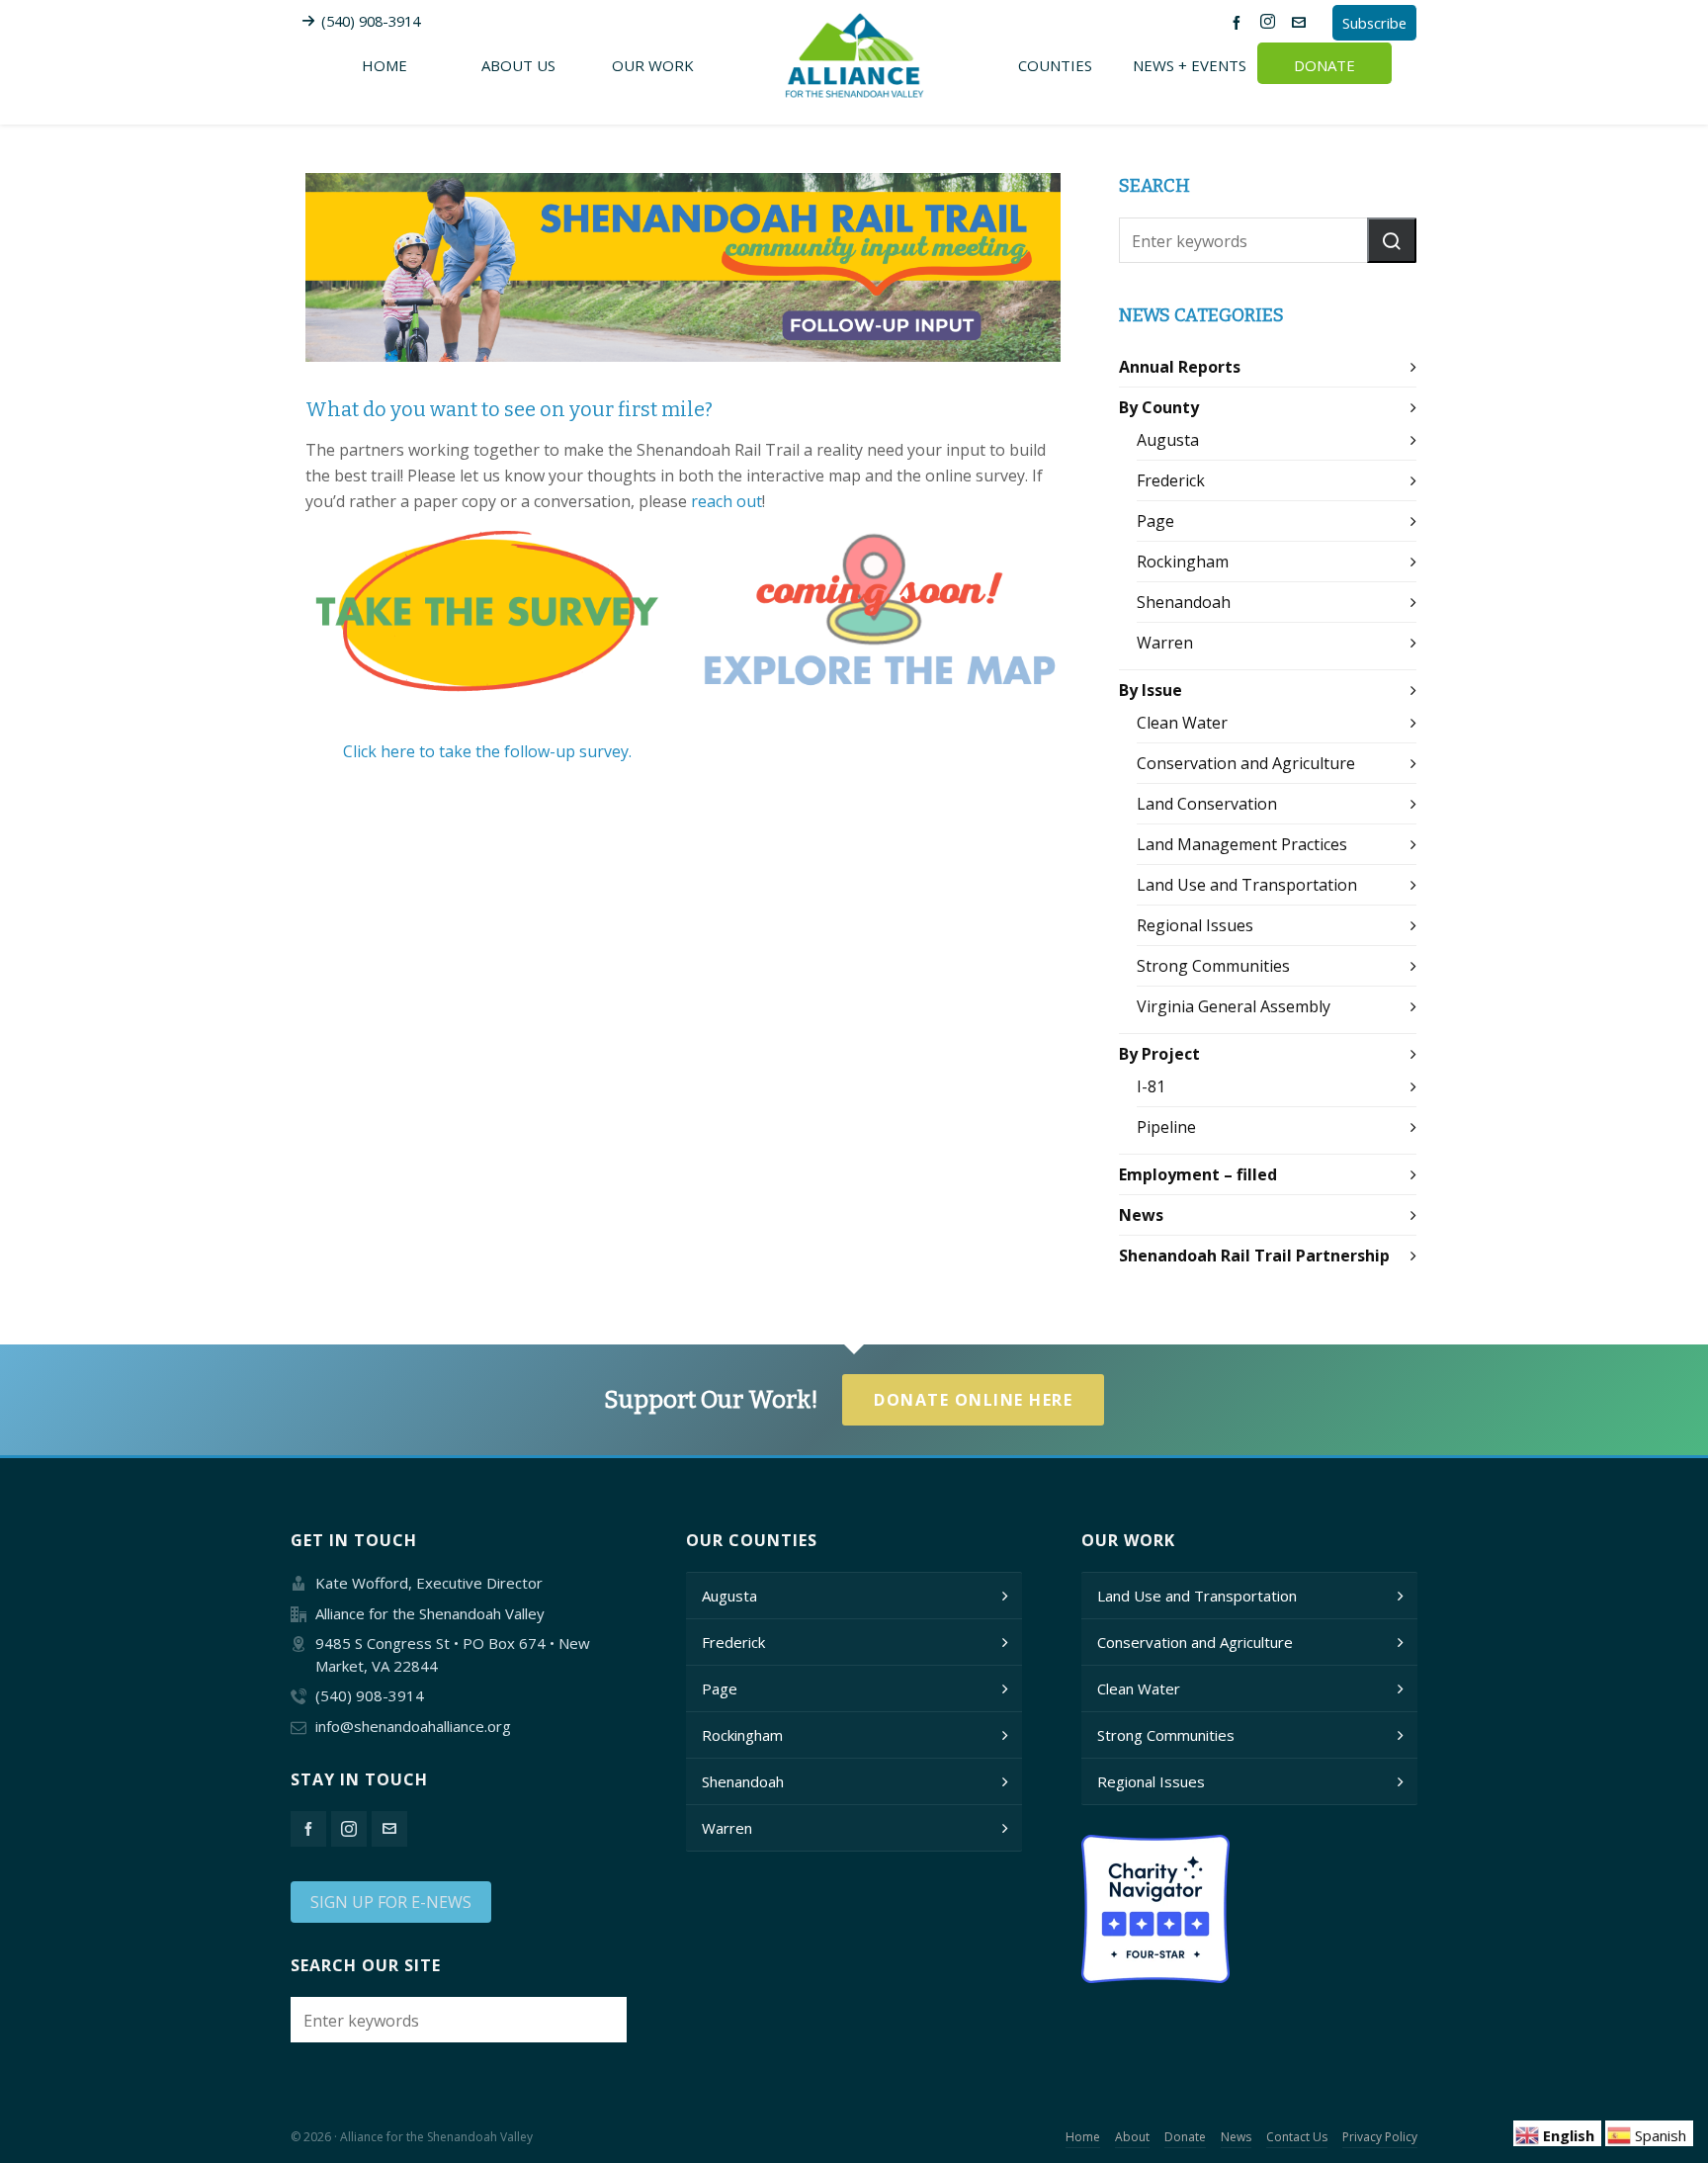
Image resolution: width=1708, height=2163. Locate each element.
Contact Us (1297, 2137)
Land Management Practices (1242, 844)
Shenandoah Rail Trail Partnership (1254, 1255)
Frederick (1171, 480)
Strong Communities (1213, 966)
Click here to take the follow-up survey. (487, 751)
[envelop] (1302, 22)
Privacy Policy (1380, 2137)
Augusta (1168, 440)
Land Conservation (1207, 804)
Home (1083, 2137)
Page (1155, 521)
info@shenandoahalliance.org (413, 1726)
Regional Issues (1195, 925)
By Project (1159, 1054)
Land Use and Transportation (1247, 885)
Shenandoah (1184, 602)
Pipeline (1166, 1127)
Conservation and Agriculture (1246, 763)
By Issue (1151, 690)
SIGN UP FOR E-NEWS (391, 1902)
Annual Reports (1180, 367)
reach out (726, 501)
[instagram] (1271, 22)
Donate (1185, 2137)
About (1132, 2137)
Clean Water (1182, 723)
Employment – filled (1198, 1174)
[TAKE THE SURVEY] (487, 613)
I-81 (1151, 1086)
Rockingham (1183, 562)
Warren (1165, 643)
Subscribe (1374, 23)
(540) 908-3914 (371, 21)
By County (1159, 407)
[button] (1392, 240)
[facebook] (1239, 22)
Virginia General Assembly (1234, 1006)
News (1141, 1215)
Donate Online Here (973, 1400)
